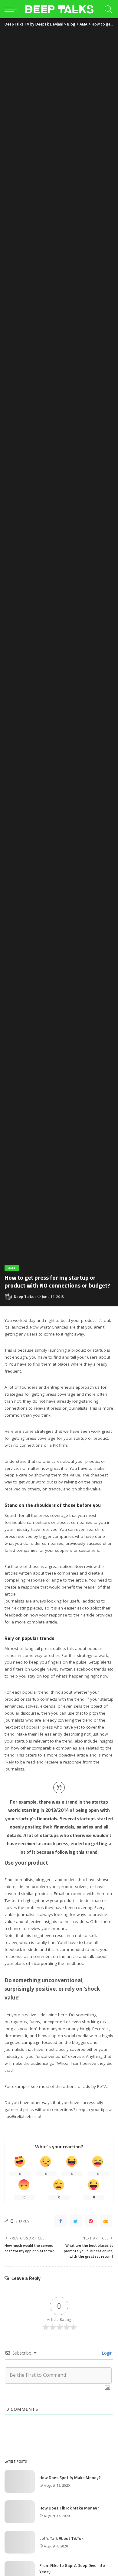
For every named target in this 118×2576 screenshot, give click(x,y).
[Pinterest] (91, 2221)
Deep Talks (24, 1297)
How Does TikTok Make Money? (69, 2508)
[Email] (106, 2221)
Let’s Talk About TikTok (61, 2538)
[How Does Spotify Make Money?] (20, 2481)
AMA (12, 1268)
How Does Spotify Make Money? (70, 2477)
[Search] (108, 9)
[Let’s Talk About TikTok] (20, 2542)
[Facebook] (61, 2221)
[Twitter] (76, 2221)
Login (107, 2353)
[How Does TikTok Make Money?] (20, 2512)
